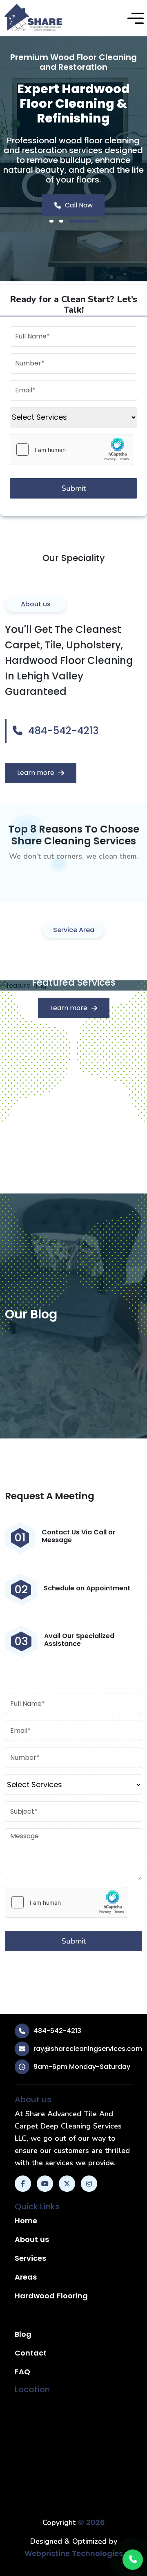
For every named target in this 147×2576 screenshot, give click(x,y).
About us (32, 2239)
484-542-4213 (62, 731)
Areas (26, 2277)
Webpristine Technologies (74, 2553)
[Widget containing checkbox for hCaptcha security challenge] (71, 450)
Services (30, 2258)
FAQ (22, 2372)
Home (26, 2221)
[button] (136, 18)
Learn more (36, 773)
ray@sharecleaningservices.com (88, 2049)
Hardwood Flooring (51, 2296)
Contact (31, 2353)
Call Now (79, 205)
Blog (23, 2334)
